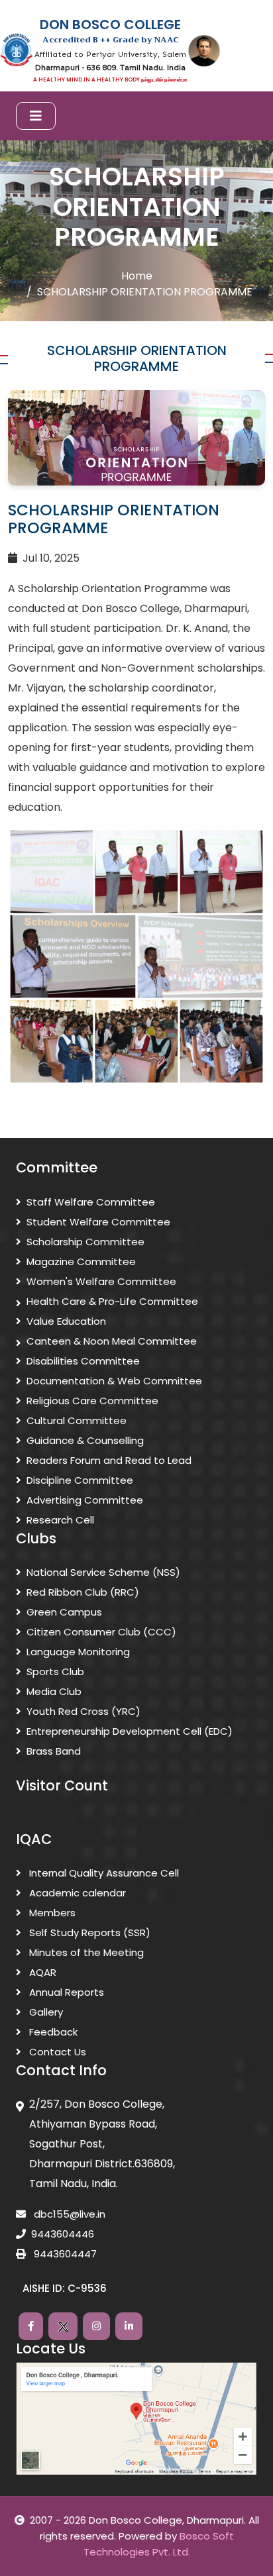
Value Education (66, 1321)
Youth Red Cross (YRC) (83, 1711)
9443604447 (64, 2254)
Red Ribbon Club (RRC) (83, 1592)
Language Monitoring (78, 1652)
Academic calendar (76, 1893)
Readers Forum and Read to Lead (109, 1460)
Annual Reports (65, 1992)
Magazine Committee (81, 1262)
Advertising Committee (85, 1500)
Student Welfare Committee (98, 1222)
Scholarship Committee (85, 1242)
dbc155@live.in (68, 2214)
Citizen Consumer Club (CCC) (101, 1632)
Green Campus (64, 1612)
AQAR (41, 1972)
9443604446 (63, 2234)
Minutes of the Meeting (85, 1952)
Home (137, 276)
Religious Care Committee (92, 1401)
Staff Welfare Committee (91, 1202)
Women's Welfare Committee (101, 1281)
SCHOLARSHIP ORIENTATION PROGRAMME (145, 292)
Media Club (54, 1691)
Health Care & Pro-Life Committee (112, 1301)
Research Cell (60, 1520)
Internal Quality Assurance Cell (103, 1873)
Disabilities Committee (83, 1361)
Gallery (45, 2012)
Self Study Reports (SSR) (88, 1932)
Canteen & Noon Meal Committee (112, 1341)
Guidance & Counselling (85, 1440)
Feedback (52, 2032)
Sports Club (55, 1672)
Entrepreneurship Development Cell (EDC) (130, 1731)
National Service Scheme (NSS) (103, 1572)
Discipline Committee (80, 1480)
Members (51, 1913)
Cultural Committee (77, 1420)
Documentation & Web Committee (114, 1381)
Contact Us (56, 2052)
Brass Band (54, 1751)
